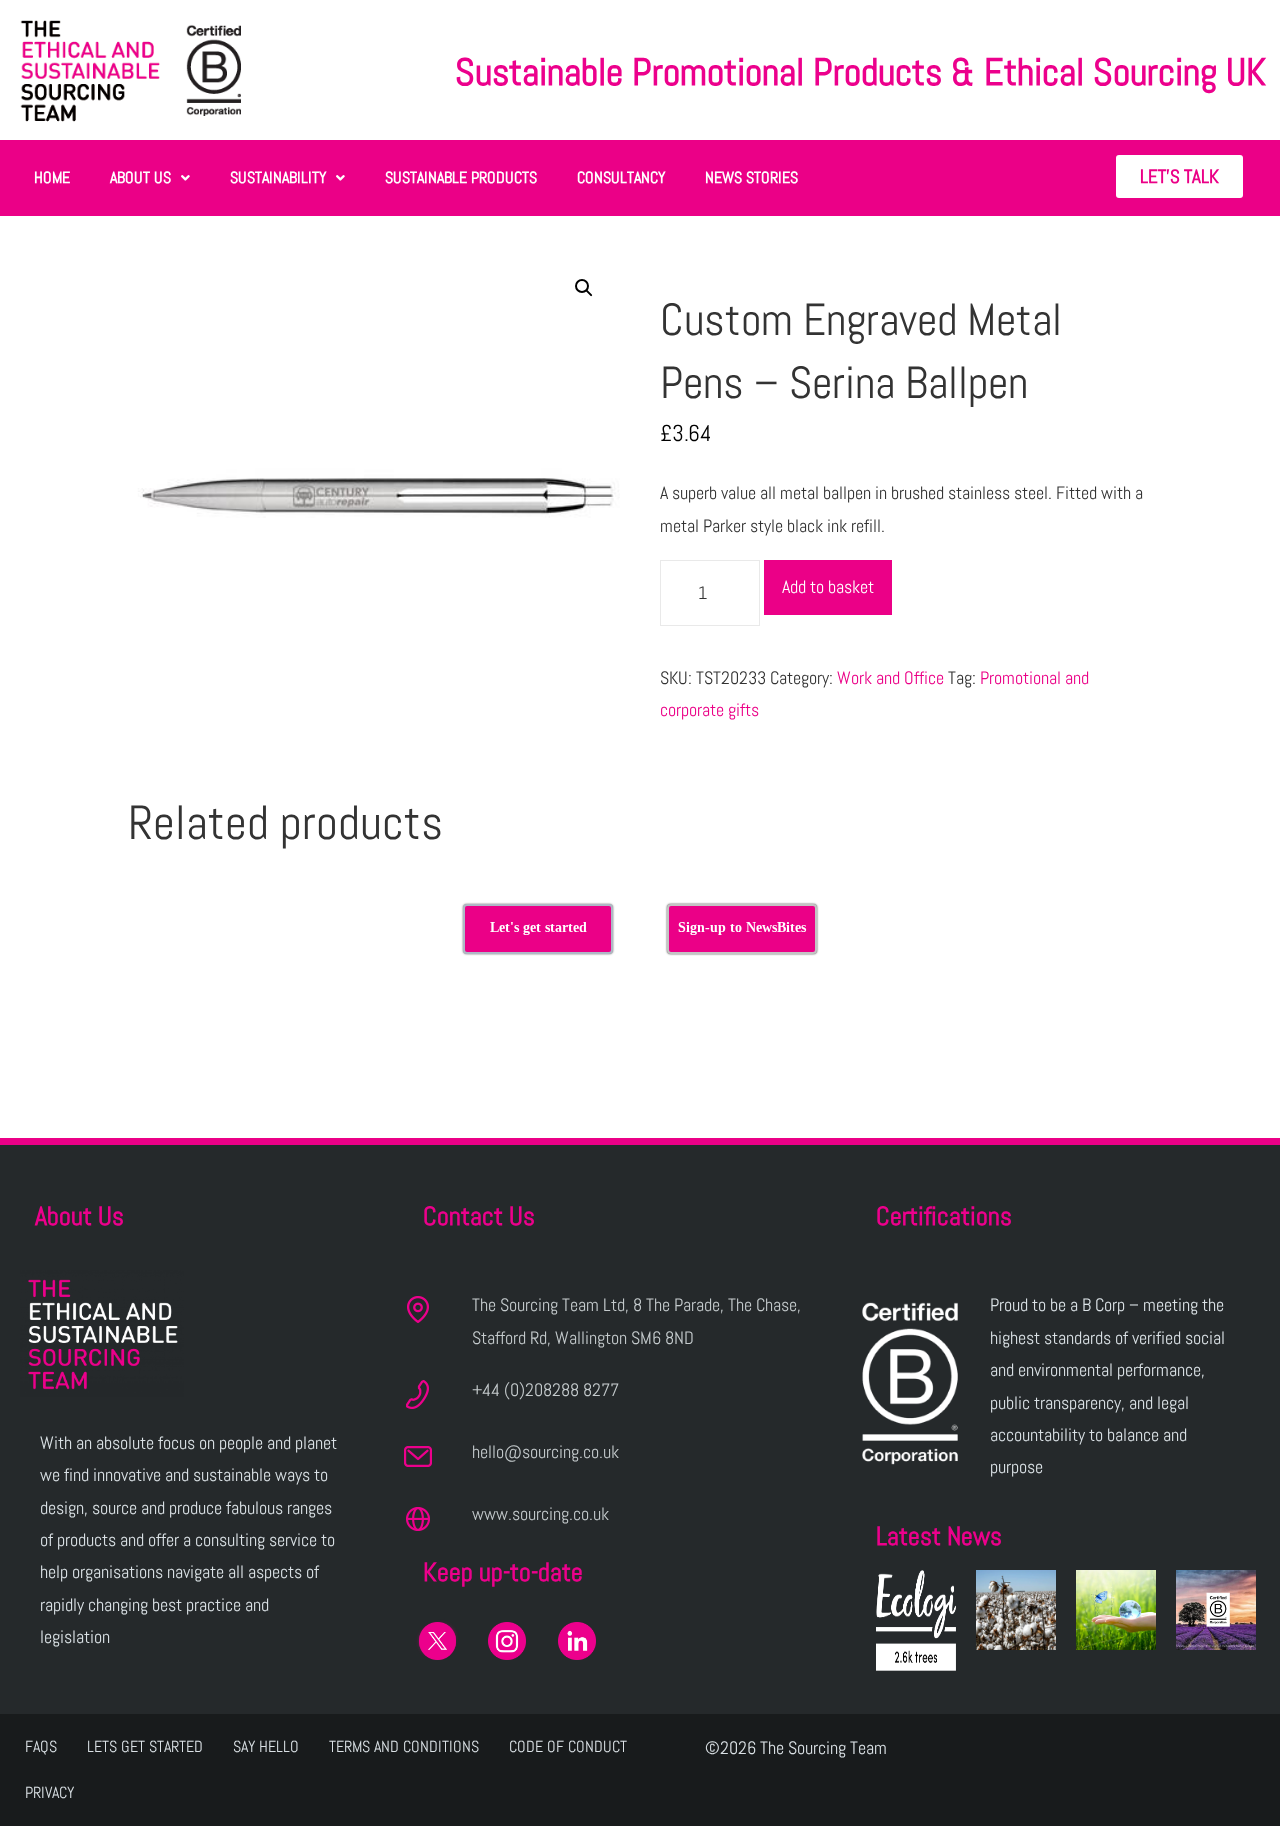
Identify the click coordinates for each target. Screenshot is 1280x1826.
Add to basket (828, 586)
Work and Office (890, 677)
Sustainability (278, 177)
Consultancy (621, 177)
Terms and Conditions (404, 1746)
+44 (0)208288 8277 (545, 1389)
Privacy (49, 1792)
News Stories (751, 177)
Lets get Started (145, 1746)
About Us (140, 177)
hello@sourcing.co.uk (545, 1451)
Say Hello (266, 1746)
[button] (150, 178)
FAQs (41, 1746)
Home (52, 177)
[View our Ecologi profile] (916, 1620)
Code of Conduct (568, 1746)
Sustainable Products (461, 177)
